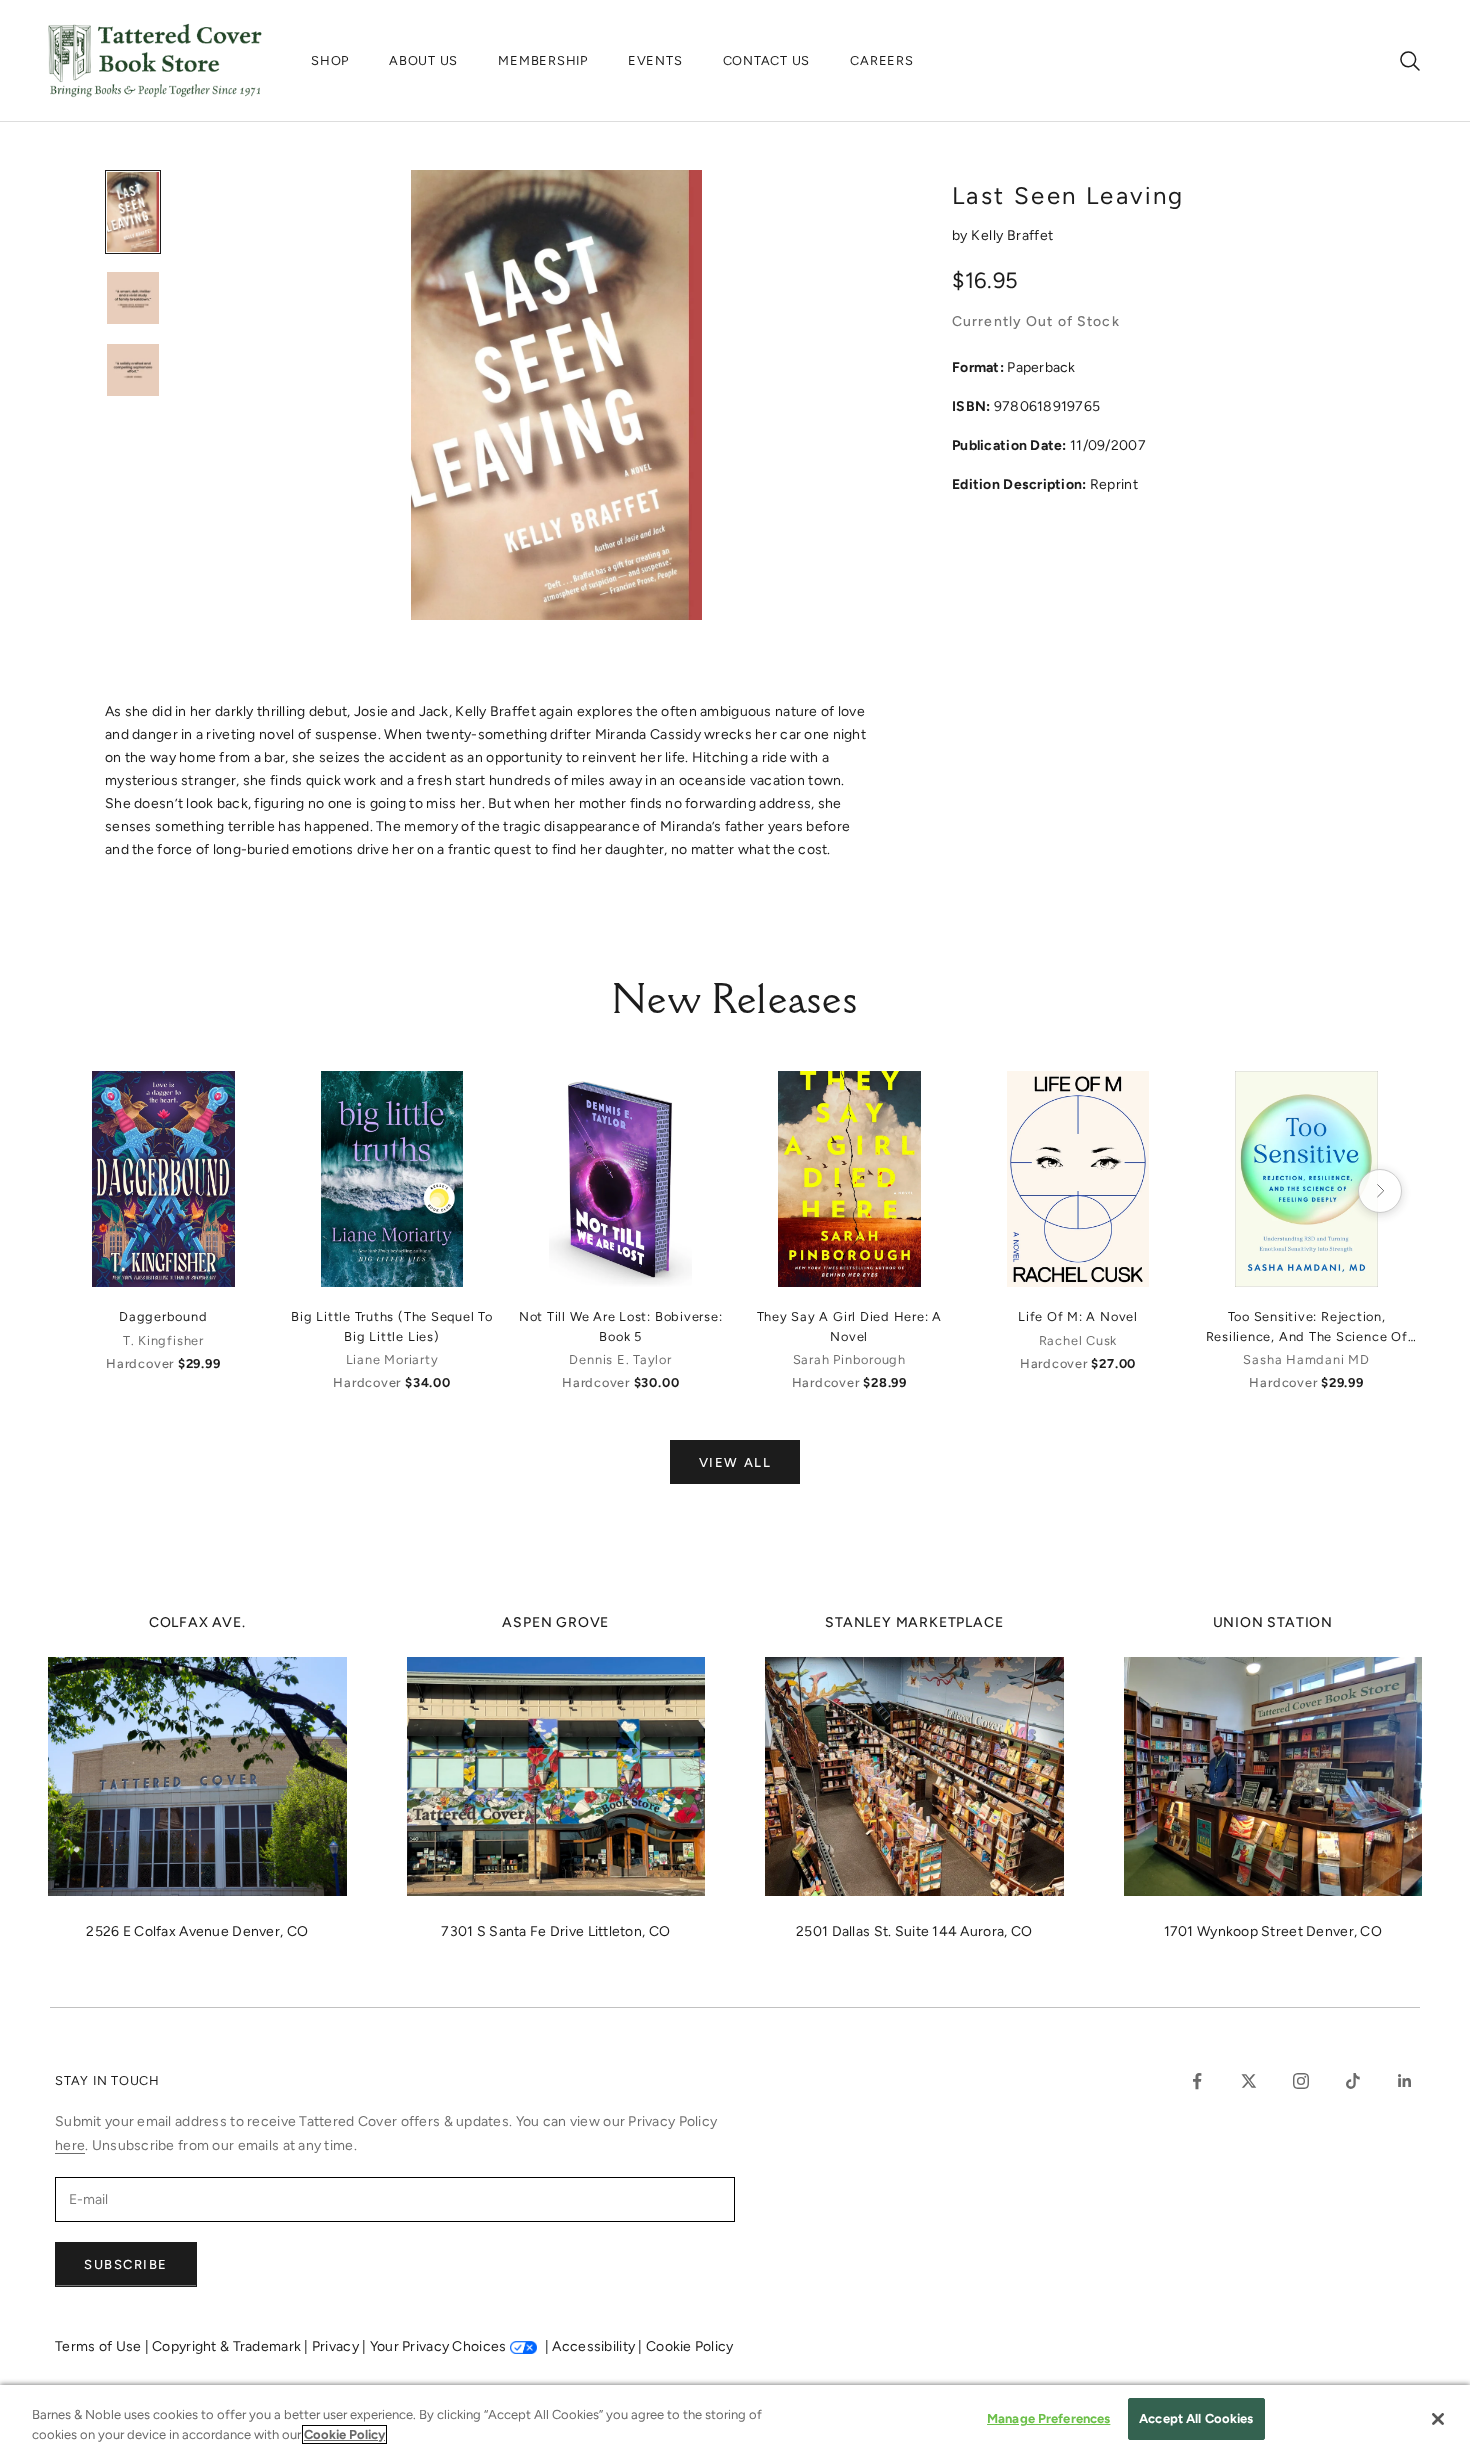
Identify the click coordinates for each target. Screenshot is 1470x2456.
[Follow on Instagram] (1301, 2081)
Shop (330, 60)
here (70, 2145)
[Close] (1438, 2419)
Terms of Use (100, 2346)
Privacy (337, 2346)
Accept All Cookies (1196, 2418)
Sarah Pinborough (849, 1359)
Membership (543, 60)
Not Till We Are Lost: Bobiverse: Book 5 (621, 1326)
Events (655, 60)
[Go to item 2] (133, 298)
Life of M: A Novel (1078, 1316)
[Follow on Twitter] (1249, 2081)
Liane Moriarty (392, 1359)
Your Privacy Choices (438, 2346)
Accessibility (595, 2346)
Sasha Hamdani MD (1306, 1359)
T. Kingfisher (163, 1340)
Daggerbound (163, 1316)
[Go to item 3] (133, 370)
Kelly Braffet (1012, 235)
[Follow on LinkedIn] (1405, 2081)
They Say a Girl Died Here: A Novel (850, 1326)
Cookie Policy (690, 2346)
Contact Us (767, 60)
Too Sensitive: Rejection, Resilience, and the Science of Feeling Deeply (1307, 1327)
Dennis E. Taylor (620, 1359)
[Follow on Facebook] (1197, 2081)
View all (735, 1462)
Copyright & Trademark (228, 2346)
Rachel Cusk (1078, 1340)
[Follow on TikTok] (1353, 2081)
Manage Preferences (1048, 2418)
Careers (881, 60)
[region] (735, 2420)
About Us (423, 60)
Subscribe (126, 2264)
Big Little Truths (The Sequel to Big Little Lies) (392, 1326)
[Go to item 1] (133, 212)
